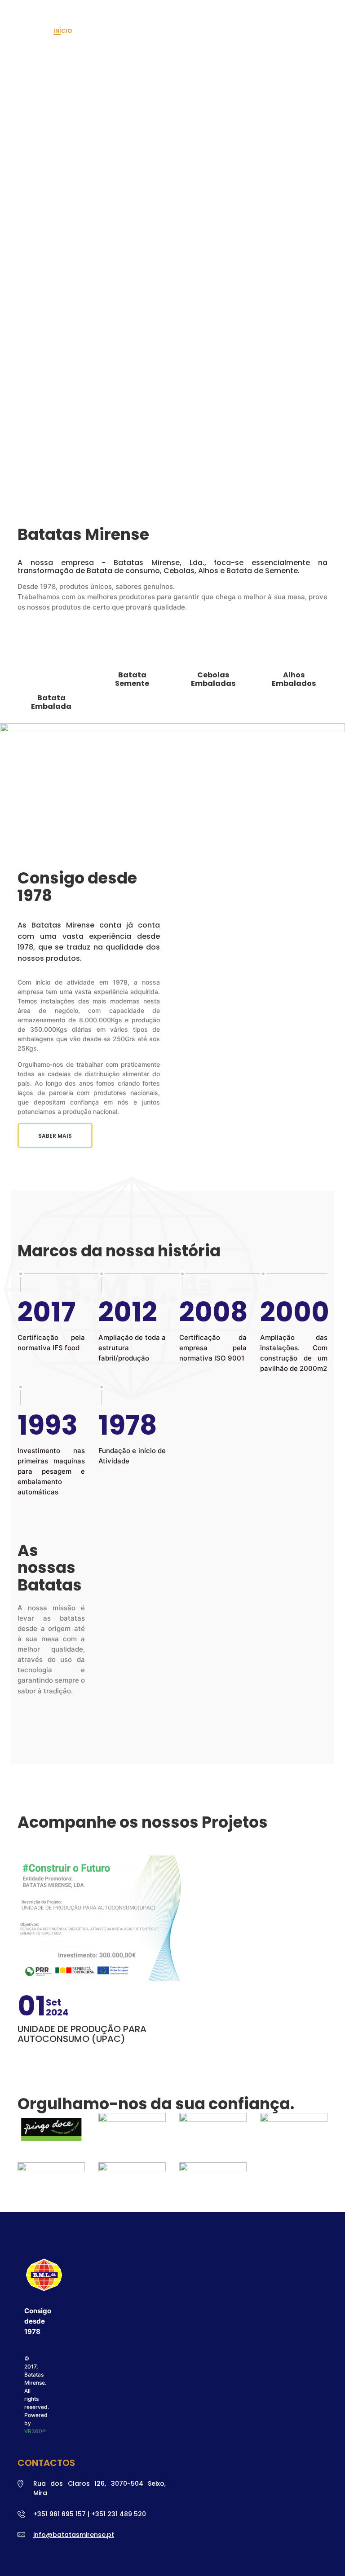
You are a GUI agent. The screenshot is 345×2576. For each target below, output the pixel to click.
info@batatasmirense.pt (74, 2535)
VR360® (35, 2431)
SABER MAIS (55, 1136)
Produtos (134, 31)
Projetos (183, 31)
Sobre (95, 31)
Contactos (230, 31)
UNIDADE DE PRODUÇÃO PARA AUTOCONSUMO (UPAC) (82, 2034)
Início (63, 31)
